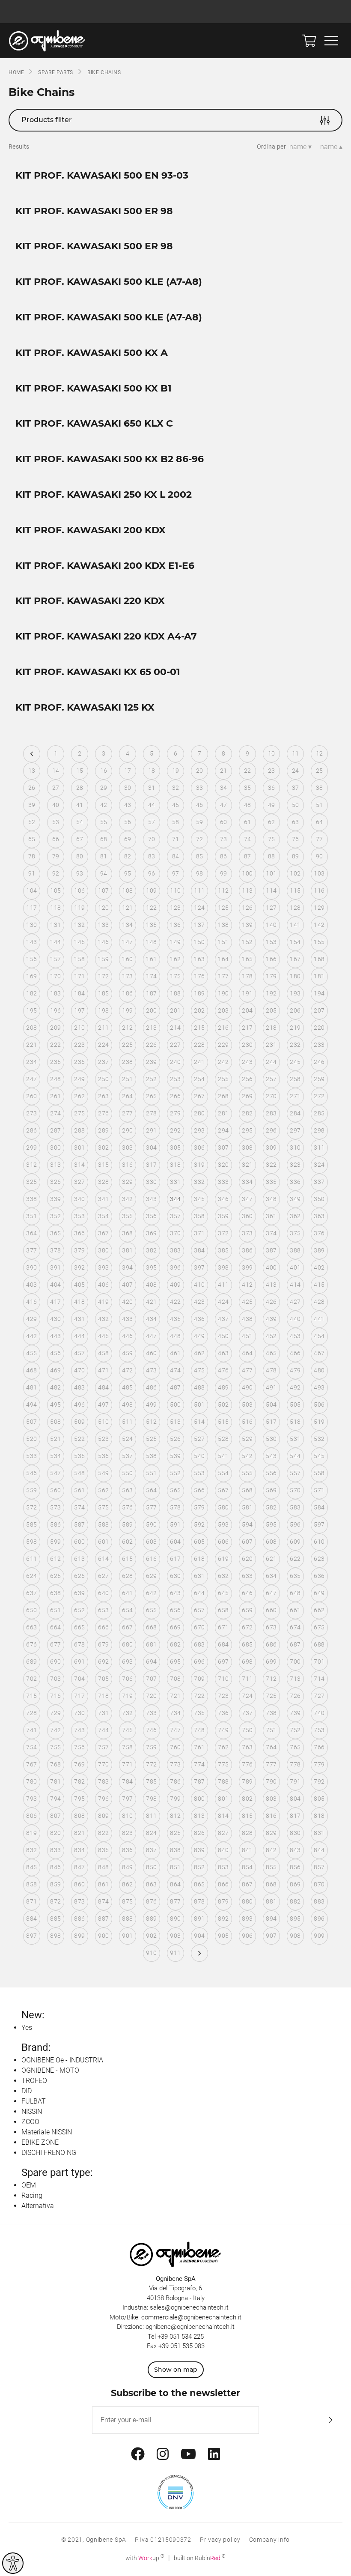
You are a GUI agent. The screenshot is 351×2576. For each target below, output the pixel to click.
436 (199, 1319)
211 (103, 1028)
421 (151, 1302)
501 (199, 1405)
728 (31, 1713)
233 (319, 1045)
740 (319, 1713)
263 (103, 1096)
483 (79, 1387)
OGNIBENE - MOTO (50, 2070)
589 (127, 1524)
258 (295, 1079)
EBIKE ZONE (40, 2142)
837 (151, 1850)
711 (247, 1679)
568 (247, 1490)
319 (199, 1165)
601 (103, 1542)
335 (271, 1182)
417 (55, 1302)
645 (223, 1593)
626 (79, 1576)
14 (56, 771)
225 (127, 1045)
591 (175, 1524)
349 (295, 1199)
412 (247, 1285)
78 (32, 856)
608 (271, 1542)
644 (199, 1593)
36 (272, 788)
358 (199, 1216)
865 (199, 1884)
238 (127, 1062)
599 (55, 1542)
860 (79, 1884)
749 (223, 1730)
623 (319, 1559)
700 (295, 1662)
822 (103, 1833)
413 (271, 1285)
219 (295, 1028)
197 (79, 1010)
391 (55, 1267)
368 (127, 1233)
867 (247, 1884)
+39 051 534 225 (181, 2337)
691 (79, 1662)
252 (151, 1079)
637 (31, 1593)
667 (127, 1627)
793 (31, 1799)
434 (151, 1319)
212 (127, 1028)
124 (199, 908)
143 (31, 942)
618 (199, 1559)
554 (223, 1473)
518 (295, 1422)
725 (271, 1696)
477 (247, 1370)
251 (127, 1079)
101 (271, 873)
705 (103, 1679)
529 (247, 1439)
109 (151, 891)
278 (151, 1113)
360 (247, 1216)
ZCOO (30, 2122)
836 (127, 1850)
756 (79, 1747)
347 (247, 1199)
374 (271, 1233)
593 (223, 1524)
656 (175, 1610)
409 (175, 1285)
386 (247, 1250)
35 (248, 788)
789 (247, 1781)
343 (151, 1199)
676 (31, 1644)
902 (151, 1936)
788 (223, 1781)
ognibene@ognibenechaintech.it (190, 2327)
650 (31, 1610)
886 (79, 1919)
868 (271, 1884)
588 (103, 1524)
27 (56, 788)
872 (55, 1901)
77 (320, 839)
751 (271, 1730)
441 (319, 1319)
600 (79, 1542)
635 (295, 1576)
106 (79, 891)
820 (55, 1833)
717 (79, 1696)
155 (319, 942)
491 (271, 1387)
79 (56, 856)
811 (151, 1816)
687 (295, 1644)
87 (248, 856)
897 (31, 1936)
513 (175, 1422)
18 (152, 771)
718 (103, 1696)
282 (247, 1113)
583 (295, 1507)
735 (199, 1713)
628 (127, 1576)
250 (103, 1079)
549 (103, 1473)
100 (247, 873)
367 (103, 1233)
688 (319, 1644)
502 (223, 1405)
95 (128, 873)
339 (55, 1199)
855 (271, 1867)
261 (55, 1096)
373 (247, 1233)
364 (31, 1233)
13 (32, 771)
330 (151, 1182)
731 (103, 1713)
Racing (32, 2195)
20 (200, 771)
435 (175, 1319)
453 (295, 1336)
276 (103, 1113)
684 (223, 1644)
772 (151, 1764)
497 (103, 1405)
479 (295, 1370)
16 (104, 771)
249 (79, 1079)
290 (127, 1130)
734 (175, 1713)
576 (127, 1507)
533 (31, 1456)
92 (56, 873)
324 (319, 1165)
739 (295, 1713)
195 (31, 1010)
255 (223, 1079)
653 (103, 1610)
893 (247, 1919)
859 (55, 1884)
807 (55, 1816)
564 (151, 1490)
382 (151, 1250)
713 (295, 1679)
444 (79, 1336)
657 (199, 1610)
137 (199, 925)
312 (31, 1165)
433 (127, 1319)
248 (55, 1079)
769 (79, 1764)
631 (199, 1576)
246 (319, 1062)
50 (296, 805)
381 (127, 1250)
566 (199, 1490)
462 (199, 1353)
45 (176, 805)
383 (175, 1250)
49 (272, 805)
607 (247, 1542)
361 (271, 1216)
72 (200, 839)
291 (151, 1130)
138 (223, 925)
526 (175, 1439)
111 (199, 891)
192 (271, 993)
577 (151, 1507)
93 (80, 873)
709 (199, 1679)
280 (199, 1113)
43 (128, 805)
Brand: (36, 2047)
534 (55, 1456)
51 (320, 805)
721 (175, 1696)
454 (319, 1336)
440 (295, 1319)
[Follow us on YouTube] (188, 2454)
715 (31, 1696)
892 (223, 1919)
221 (31, 1045)
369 (151, 1233)
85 (200, 856)
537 (127, 1456)
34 (224, 788)
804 (295, 1799)
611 (31, 1559)
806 (31, 1816)
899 (79, 1936)
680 (127, 1644)
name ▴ (331, 147)
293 (199, 1130)
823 (127, 1833)
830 (295, 1833)
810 (127, 1816)
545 (319, 1456)
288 (79, 1130)
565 (175, 1490)
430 (55, 1319)
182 (31, 993)
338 (31, 1199)
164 (223, 959)
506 (319, 1405)
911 (175, 1953)
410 (199, 1285)
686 (271, 1644)
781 (55, 1781)
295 (247, 1130)
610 (319, 1542)
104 (31, 891)
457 (79, 1353)
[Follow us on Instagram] (163, 2454)
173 (127, 976)
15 (80, 771)
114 (271, 891)
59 (200, 822)
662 (319, 1610)
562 (103, 1490)
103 (319, 873)
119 (79, 908)
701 (319, 1662)
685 (247, 1644)
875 (127, 1901)
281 (223, 1113)
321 (247, 1165)
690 (55, 1662)
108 (127, 891)
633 (247, 1576)
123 (175, 908)
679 (103, 1644)
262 (79, 1096)
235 (55, 1062)
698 (247, 1662)
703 (55, 1679)
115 (295, 891)
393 (103, 1267)
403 (31, 1285)
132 (79, 925)
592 (199, 1524)
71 (176, 839)
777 (271, 1764)
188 (175, 993)
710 (223, 1679)
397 (199, 1267)
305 (175, 1148)
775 (223, 1764)
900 (103, 1936)
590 (151, 1524)
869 (295, 1884)
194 (319, 993)
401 (295, 1267)
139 (247, 925)
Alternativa (38, 2206)
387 (271, 1250)
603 (151, 1542)
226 (151, 1045)
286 (31, 1130)
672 (247, 1627)
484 (103, 1387)
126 (247, 908)
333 (223, 1182)
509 (79, 1422)
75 (272, 839)
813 (199, 1816)
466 (295, 1353)
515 (223, 1422)
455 (31, 1353)
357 (175, 1216)
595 (271, 1524)
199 (127, 1010)
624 (31, 1576)
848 (103, 1867)
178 (247, 976)
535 (79, 1456)
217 (247, 1028)
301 (79, 1148)
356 (151, 1216)
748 (199, 1730)
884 (31, 1919)
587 (79, 1524)
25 (320, 771)
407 (127, 1285)
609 (295, 1542)
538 (151, 1456)
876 (151, 1901)
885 (55, 1919)
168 (319, 959)
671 (223, 1627)
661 (295, 1610)
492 (295, 1387)
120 (103, 908)
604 (175, 1542)
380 (103, 1250)
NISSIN (32, 2111)
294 (223, 1130)
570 (295, 1490)
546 (31, 1473)
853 (223, 1867)
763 (247, 1747)
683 (199, 1644)
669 (175, 1627)
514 (199, 1422)
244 (271, 1062)
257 (271, 1079)
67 (80, 839)
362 (295, 1216)
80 (80, 856)
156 (31, 959)
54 (80, 822)
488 (199, 1387)
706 (127, 1679)
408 (151, 1285)
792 (319, 1781)
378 (55, 1250)
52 (32, 822)
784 (127, 1781)
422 (175, 1302)
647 (271, 1593)
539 (175, 1456)
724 (247, 1696)
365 (55, 1233)
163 (199, 959)
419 (103, 1302)
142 (319, 925)
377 (31, 1250)
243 (247, 1062)
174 (151, 976)
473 (151, 1370)
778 (295, 1764)
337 (319, 1182)
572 (31, 1507)
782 (79, 1781)
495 (55, 1405)
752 (295, 1730)
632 (223, 1576)
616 (151, 1559)
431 (79, 1319)
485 (127, 1387)
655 (151, 1610)
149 (175, 942)
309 (271, 1148)
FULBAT (34, 2101)
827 (223, 1833)
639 (79, 1593)
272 (319, 1096)
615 (127, 1559)
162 (175, 959)
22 (248, 771)
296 (271, 1130)
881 (271, 1901)
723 (223, 1696)
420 (127, 1302)
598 (31, 1542)
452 (271, 1336)
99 (224, 873)
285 (319, 1113)
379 (79, 1250)
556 (271, 1473)
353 (79, 1216)
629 (151, 1576)
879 (223, 1901)
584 (319, 1507)
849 (127, 1867)
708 (175, 1679)
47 (224, 805)
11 (296, 753)
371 (199, 1233)
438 (247, 1319)
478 (271, 1370)
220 (319, 1028)
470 (79, 1370)
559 (31, 1490)
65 (32, 839)
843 (295, 1850)
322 (271, 1165)
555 (247, 1473)
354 (103, 1216)
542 (247, 1456)
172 (103, 976)
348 (271, 1199)
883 (319, 1901)
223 (79, 1045)
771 (127, 1764)
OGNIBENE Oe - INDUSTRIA (62, 2060)
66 (56, 839)
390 (31, 1267)
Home (16, 72)
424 (223, 1302)
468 (31, 1370)
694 (151, 1662)
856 (295, 1867)
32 (176, 788)
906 (247, 1936)
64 (320, 822)
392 (79, 1267)
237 (103, 1062)
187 (151, 993)
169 (31, 976)
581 (247, 1507)
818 (319, 1816)
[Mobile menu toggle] (331, 41)
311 (319, 1148)
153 (271, 942)
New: (33, 2015)
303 (127, 1148)
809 (103, 1816)
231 (271, 1045)
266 (175, 1096)
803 (271, 1799)
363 (319, 1216)
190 (223, 993)
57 (152, 822)
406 (103, 1285)
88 (272, 856)
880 (247, 1901)
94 (104, 873)
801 (223, 1799)
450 (223, 1336)
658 (223, 1610)
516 (247, 1422)
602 (127, 1542)
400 (271, 1267)
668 (151, 1627)
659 (247, 1610)
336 (295, 1182)
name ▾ (300, 147)
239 (151, 1062)
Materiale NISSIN (47, 2132)
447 (151, 1336)
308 (247, 1148)
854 (247, 1867)
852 (199, 1867)
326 (55, 1182)
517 (271, 1422)
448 (175, 1336)
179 (271, 976)
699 (271, 1662)
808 (79, 1816)
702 (31, 1679)
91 (32, 873)
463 (223, 1353)
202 (199, 1010)
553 (199, 1473)
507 (31, 1422)
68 (104, 839)
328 (103, 1182)
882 (295, 1901)
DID (27, 2091)
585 (31, 1524)
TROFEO (34, 2081)
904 (199, 1936)
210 (79, 1028)
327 (79, 1182)
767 (31, 1764)
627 (103, 1576)
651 (55, 1610)
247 (31, 1079)
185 (103, 993)
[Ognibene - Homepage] (47, 41)
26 (32, 788)
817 (295, 1816)
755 (55, 1747)
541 (223, 1456)
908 (295, 1936)
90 (320, 856)
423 (199, 1302)
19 (176, 771)
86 (224, 856)
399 (247, 1267)
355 (127, 1216)
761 (199, 1747)
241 (199, 1062)
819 (31, 1833)
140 (271, 925)
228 (199, 1045)
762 (223, 1747)
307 (223, 1148)
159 (103, 959)
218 (271, 1028)
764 (271, 1747)
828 (247, 1833)
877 (175, 1901)
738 (271, 1713)
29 (104, 788)
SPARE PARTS (56, 72)
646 (247, 1593)
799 (175, 1799)
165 (247, 959)
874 (103, 1901)
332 (199, 1182)
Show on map (176, 2370)
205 (271, 1010)
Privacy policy (220, 2540)
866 (223, 1884)
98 (200, 873)
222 (55, 1045)
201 (175, 1010)
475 (199, 1370)
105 (55, 891)
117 (31, 908)
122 (151, 908)
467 (319, 1353)
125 (223, 908)
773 (175, 1764)
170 (55, 976)
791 (295, 1781)
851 (175, 1867)
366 (79, 1233)
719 (127, 1696)
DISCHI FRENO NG (49, 2153)
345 (199, 1199)
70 (152, 839)
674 (295, 1627)
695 (175, 1662)
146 (103, 942)
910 (151, 1953)
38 (320, 788)
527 (199, 1439)
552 (175, 1473)
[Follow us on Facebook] (138, 2454)
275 (79, 1113)
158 (79, 959)
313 (55, 1165)
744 (103, 1730)
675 (319, 1627)
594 (247, 1524)
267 (199, 1096)
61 (248, 822)
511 (127, 1422)
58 (176, 822)
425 (247, 1302)
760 (175, 1747)
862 (127, 1884)
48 (248, 805)
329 (127, 1182)
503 (247, 1405)
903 (175, 1936)
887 (103, 1919)
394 (127, 1267)
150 (199, 942)
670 (199, 1627)
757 (103, 1747)
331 (175, 1182)
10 (272, 753)
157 (55, 959)
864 (175, 1884)
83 (152, 856)
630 (175, 1576)
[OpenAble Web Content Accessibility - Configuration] (13, 2563)
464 (247, 1353)
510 (103, 1422)
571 (319, 1490)
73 (224, 839)
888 (127, 1919)
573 (55, 1507)
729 (55, 1713)
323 (295, 1165)
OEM (29, 2185)
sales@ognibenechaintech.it (189, 2307)
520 (31, 1439)
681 (151, 1644)
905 (223, 1936)
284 (295, 1113)
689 (31, 1662)
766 (319, 1747)
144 (55, 942)
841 (247, 1850)
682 (175, 1644)
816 (271, 1816)
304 (151, 1148)
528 (223, 1439)
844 (319, 1850)
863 (151, 1884)
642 (151, 1593)
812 (175, 1816)
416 (31, 1302)
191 (247, 993)
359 (223, 1216)
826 (199, 1833)
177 (223, 976)
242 (223, 1062)
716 (55, 1696)
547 (55, 1473)
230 (247, 1045)
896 (319, 1919)
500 (175, 1405)
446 (127, 1336)
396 (175, 1267)
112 (223, 891)
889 (151, 1919)
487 (175, 1387)
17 (128, 771)
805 (319, 1799)
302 (103, 1148)
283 (271, 1113)
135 (151, 925)
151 (223, 942)
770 (103, 1764)
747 (175, 1730)
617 (175, 1559)
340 (79, 1199)
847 (79, 1867)
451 (247, 1336)
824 (151, 1833)
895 (295, 1919)
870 (319, 1884)
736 (223, 1713)
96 (152, 873)
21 (224, 771)
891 (199, 1919)
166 (271, 959)
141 (295, 925)
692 (103, 1662)
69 (128, 839)
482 (55, 1387)
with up (145, 2558)
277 (127, 1113)
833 (55, 1850)
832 (31, 1850)
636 (319, 1576)
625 (55, 1576)
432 (103, 1319)
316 (127, 1165)
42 (104, 805)
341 (103, 1199)
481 (31, 1387)
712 (271, 1679)
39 (32, 805)
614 (103, 1559)
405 (79, 1285)
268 (223, 1096)
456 (55, 1353)
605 (199, 1542)
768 (55, 1764)
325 (31, 1182)
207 (319, 1010)
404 (55, 1285)
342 (127, 1199)
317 (151, 1165)
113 (247, 891)
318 (175, 1165)
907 (271, 1936)
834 (79, 1850)
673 (271, 1627)
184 (79, 993)
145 (79, 942)
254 (199, 1079)
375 (295, 1233)
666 (103, 1627)
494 (31, 1405)
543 (271, 1456)
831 (319, 1833)
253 (175, 1079)
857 (319, 1867)
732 (127, 1713)
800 (199, 1799)
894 (271, 1919)
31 (152, 788)
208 (31, 1028)
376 (319, 1233)
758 (127, 1747)
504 (271, 1405)
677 (55, 1644)
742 (55, 1730)
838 (175, 1850)
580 (223, 1507)
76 (296, 839)
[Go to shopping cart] (309, 41)
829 (271, 1833)
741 (31, 1730)
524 (127, 1439)
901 (127, 1936)
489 (223, 1387)
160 (127, 959)
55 (104, 822)
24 (296, 771)
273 (31, 1113)
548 (79, 1473)
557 (295, 1473)
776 (247, 1764)
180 (295, 976)
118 (55, 908)
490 (247, 1387)
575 (103, 1507)
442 (31, 1336)
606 (223, 1542)
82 (128, 856)
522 (79, 1439)
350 (319, 1199)
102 (295, 873)
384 (199, 1250)
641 (127, 1593)
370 (175, 1233)
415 (319, 1285)
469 (55, 1370)
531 (295, 1439)
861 (103, 1884)
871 (31, 1901)
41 (80, 805)
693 (127, 1662)
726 (295, 1696)
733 (151, 1713)
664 (55, 1627)
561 (79, 1490)
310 (295, 1148)
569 (271, 1490)
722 (199, 1696)
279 (175, 1113)
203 (223, 1010)
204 (247, 1010)
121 (127, 908)
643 (175, 1593)
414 (295, 1285)
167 (295, 959)
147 (127, 942)
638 (55, 1593)
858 (31, 1884)
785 (151, 1781)
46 (200, 805)
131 (55, 925)
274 (55, 1113)
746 (151, 1730)
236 (79, 1062)
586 (55, 1524)
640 (103, 1593)
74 (248, 839)
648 (295, 1593)
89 (296, 856)
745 (127, 1730)
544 (295, 1456)
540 (199, 1456)
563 (127, 1490)
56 (128, 822)
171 (79, 976)
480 (319, 1370)
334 (247, 1182)
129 (319, 908)
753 (319, 1730)
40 (56, 805)
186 (127, 993)
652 (79, 1610)
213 (151, 1028)
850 (151, 1867)
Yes (27, 2028)
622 (295, 1559)
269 (247, 1096)
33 (200, 788)
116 (319, 891)
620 (247, 1559)
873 (79, 1901)
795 (79, 1799)
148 (151, 942)
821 (79, 1833)
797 (127, 1799)
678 (79, 1644)
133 (103, 925)
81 (104, 856)
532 (319, 1439)
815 (247, 1816)
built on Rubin (200, 2558)
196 (55, 1010)
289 (103, 1130)
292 (175, 1130)
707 (151, 1679)
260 (31, 1096)
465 (271, 1353)
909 (319, 1936)
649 (319, 1593)
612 (55, 1559)
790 (271, 1781)
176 (199, 976)
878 (199, 1901)
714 (319, 1679)
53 (56, 822)
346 (223, 1199)
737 (247, 1713)
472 (127, 1370)
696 (199, 1662)
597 (319, 1524)
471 (103, 1370)
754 (31, 1747)
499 (151, 1405)
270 (271, 1096)
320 (223, 1165)
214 (175, 1028)
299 (31, 1148)
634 (271, 1576)
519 (319, 1422)
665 (79, 1627)
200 (151, 1010)
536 (103, 1456)
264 (127, 1096)
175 (175, 976)
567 (223, 1490)
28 (80, 788)
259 (319, 1079)
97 (176, 873)
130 (31, 925)
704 (79, 1679)
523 (103, 1439)
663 (31, 1627)
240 (175, 1062)
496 (79, 1405)
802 (247, 1799)
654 (127, 1610)
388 (295, 1250)
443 (55, 1336)
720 (151, 1696)
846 (55, 1867)
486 (151, 1387)
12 (320, 753)
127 (271, 908)
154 (295, 942)
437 (223, 1319)
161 (151, 959)
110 (175, 891)
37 (296, 788)
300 (55, 1148)
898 (55, 1936)
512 (151, 1422)
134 (127, 925)
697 (223, 1662)
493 (319, 1387)
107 (103, 891)
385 (223, 1250)
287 (55, 1130)
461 (175, 1353)
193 (295, 993)
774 (199, 1764)
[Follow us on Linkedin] (214, 2454)
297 (295, 1130)
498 (127, 1405)
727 (319, 1696)
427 (295, 1302)
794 (55, 1799)
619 (223, 1559)
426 (271, 1302)
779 (319, 1764)
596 (295, 1524)
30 (128, 788)
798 (151, 1799)
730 (79, 1713)
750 (247, 1730)
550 (127, 1473)
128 (295, 908)
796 (103, 1799)
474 (175, 1370)
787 (199, 1781)
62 (272, 822)
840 (223, 1850)
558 (319, 1473)
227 (175, 1045)
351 (31, 1216)
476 (223, 1370)
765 (295, 1747)
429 (31, 1319)
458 (103, 1353)
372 (223, 1233)
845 (31, 1867)
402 (319, 1267)
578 (175, 1507)
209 (55, 1028)
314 (79, 1165)
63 (296, 822)
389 (319, 1250)
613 (79, 1559)
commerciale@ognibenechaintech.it (191, 2317)
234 (31, 1062)
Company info (269, 2540)
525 (151, 1439)
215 (199, 1028)
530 (271, 1439)
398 (223, 1267)
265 (151, 1096)
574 (79, 1507)
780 (31, 1781)
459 (127, 1353)
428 (319, 1302)
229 (223, 1045)
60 (224, 822)
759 (151, 1747)
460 (151, 1353)
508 (55, 1422)
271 (295, 1096)
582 (271, 1507)
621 (271, 1559)
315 (103, 1165)
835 (103, 1850)
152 (247, 942)
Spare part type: (57, 2173)
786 (175, 1781)
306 (199, 1148)
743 (79, 1730)
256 (247, 1079)
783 (103, 1781)
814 (223, 1816)
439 (271, 1319)
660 (271, 1610)
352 (55, 1216)
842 (271, 1850)
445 (103, 1336)
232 (295, 1045)
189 (199, 993)
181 (319, 976)
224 (103, 1045)
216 (223, 1028)
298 (319, 1130)
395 (151, 1267)
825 (175, 1833)
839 (199, 1850)
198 (103, 1010)
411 (223, 1285)
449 (199, 1336)
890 (175, 1919)
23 (272, 771)
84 (176, 856)
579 (199, 1507)
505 (295, 1405)
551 (151, 1473)
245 (295, 1062)
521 (55, 1439)
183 (55, 993)
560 (55, 1490)
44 (152, 805)
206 (295, 1010)
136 (175, 925)
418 (79, 1302)
